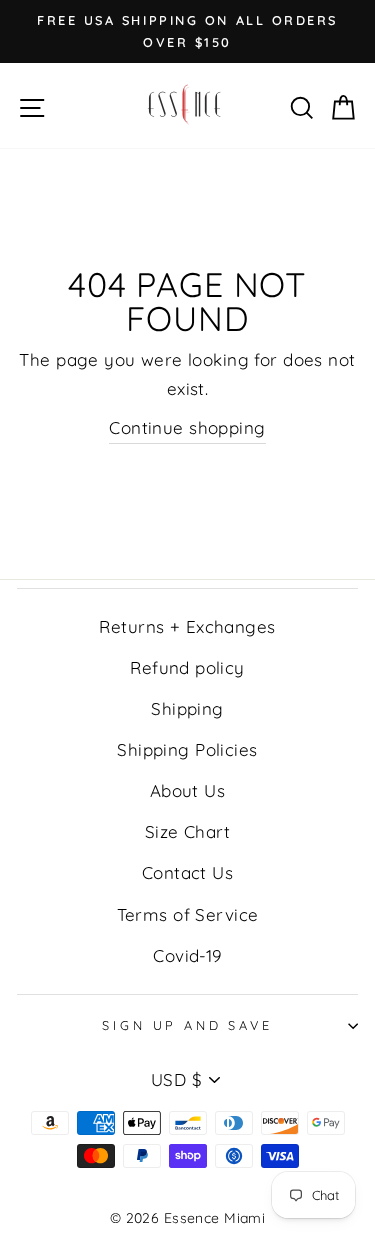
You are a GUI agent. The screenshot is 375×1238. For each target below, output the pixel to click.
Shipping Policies (187, 749)
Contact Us (187, 872)
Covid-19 (187, 955)
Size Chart (187, 831)
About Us (187, 790)
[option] (187, 31)
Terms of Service (188, 914)
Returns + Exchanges (187, 626)
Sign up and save (187, 1025)
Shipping (187, 708)
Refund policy (187, 667)
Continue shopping (187, 427)
